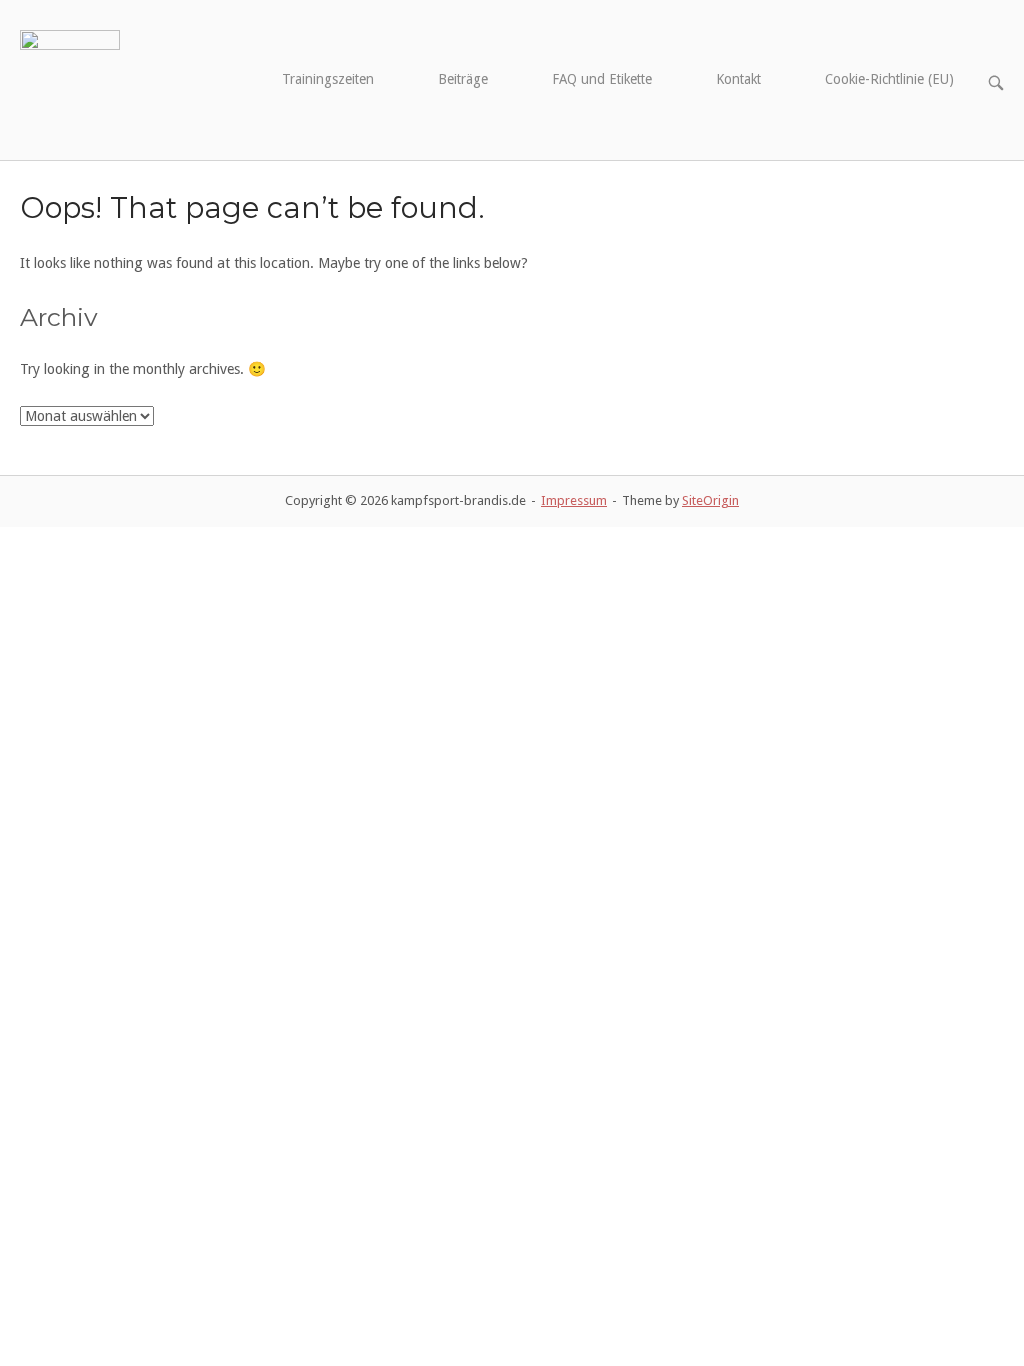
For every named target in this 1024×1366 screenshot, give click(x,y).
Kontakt (738, 79)
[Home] (70, 79)
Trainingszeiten (328, 79)
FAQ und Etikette (602, 79)
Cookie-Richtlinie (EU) (889, 79)
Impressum (574, 500)
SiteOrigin (710, 500)
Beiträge (463, 79)
